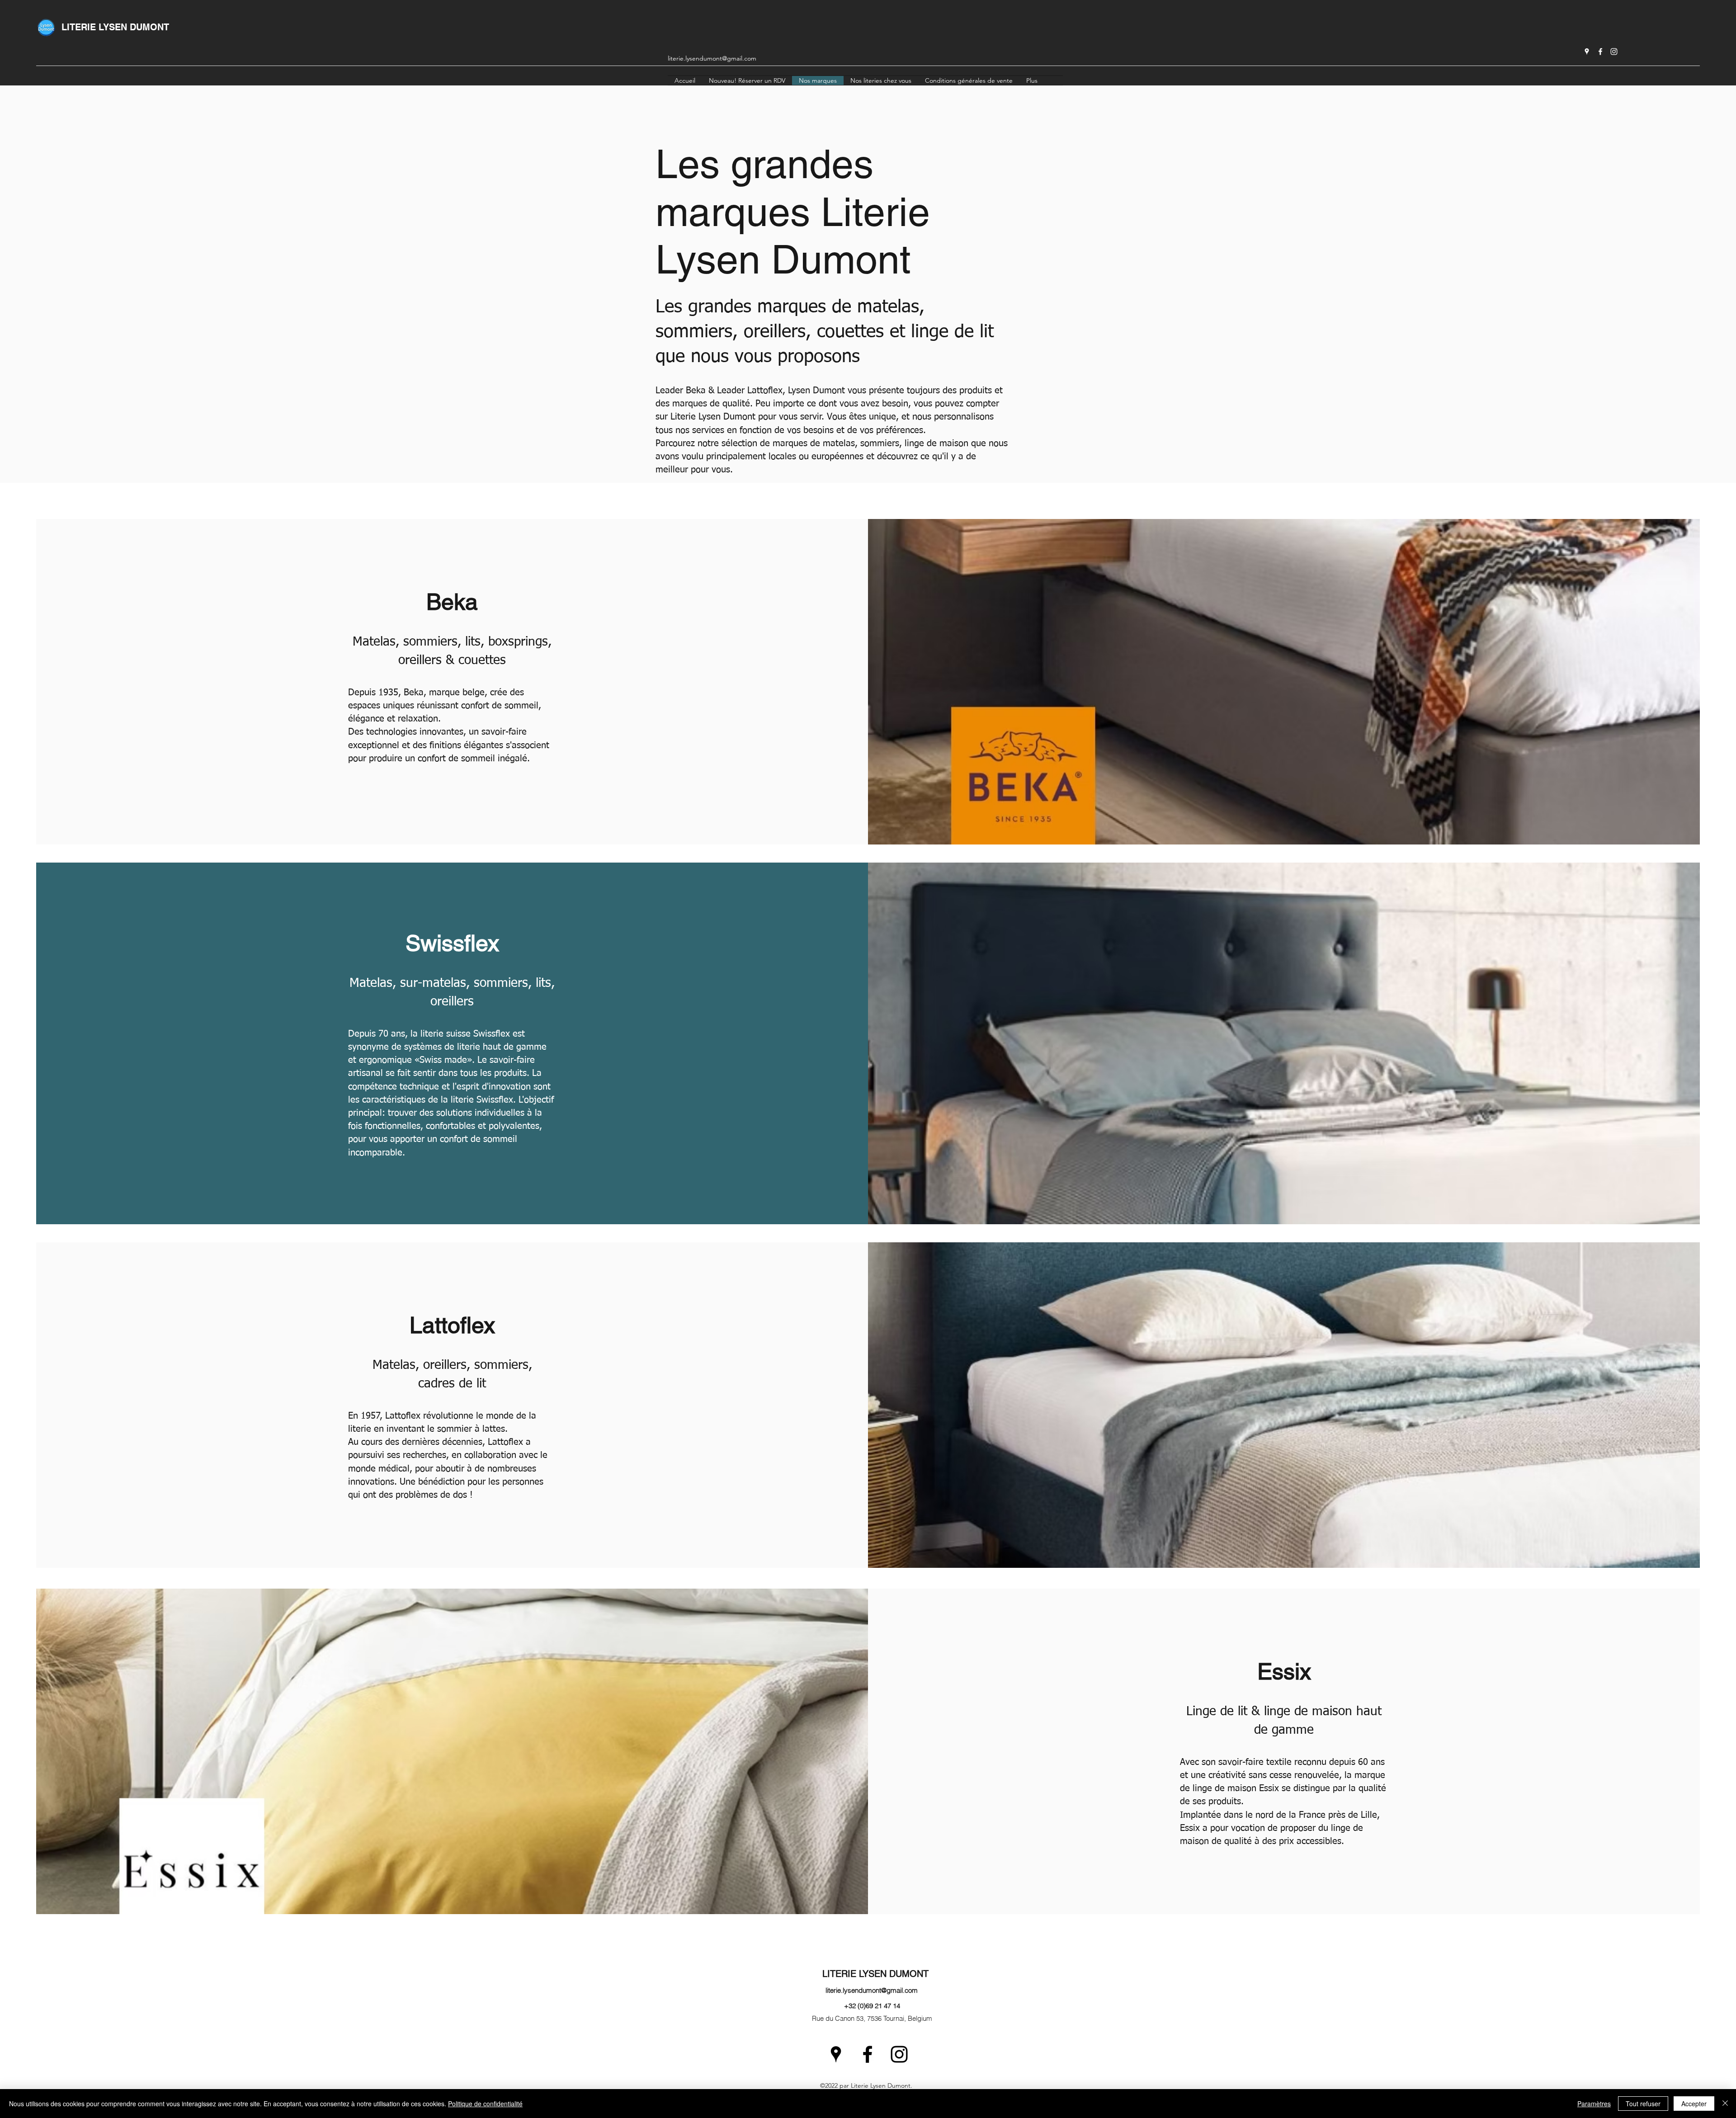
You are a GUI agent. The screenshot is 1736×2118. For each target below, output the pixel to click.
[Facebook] (1600, 52)
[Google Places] (1587, 52)
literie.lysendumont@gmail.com (712, 58)
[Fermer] (1725, 2104)
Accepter (1694, 2104)
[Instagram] (1614, 52)
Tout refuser (1643, 2104)
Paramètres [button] (1594, 2104)
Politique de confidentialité (485, 2104)
